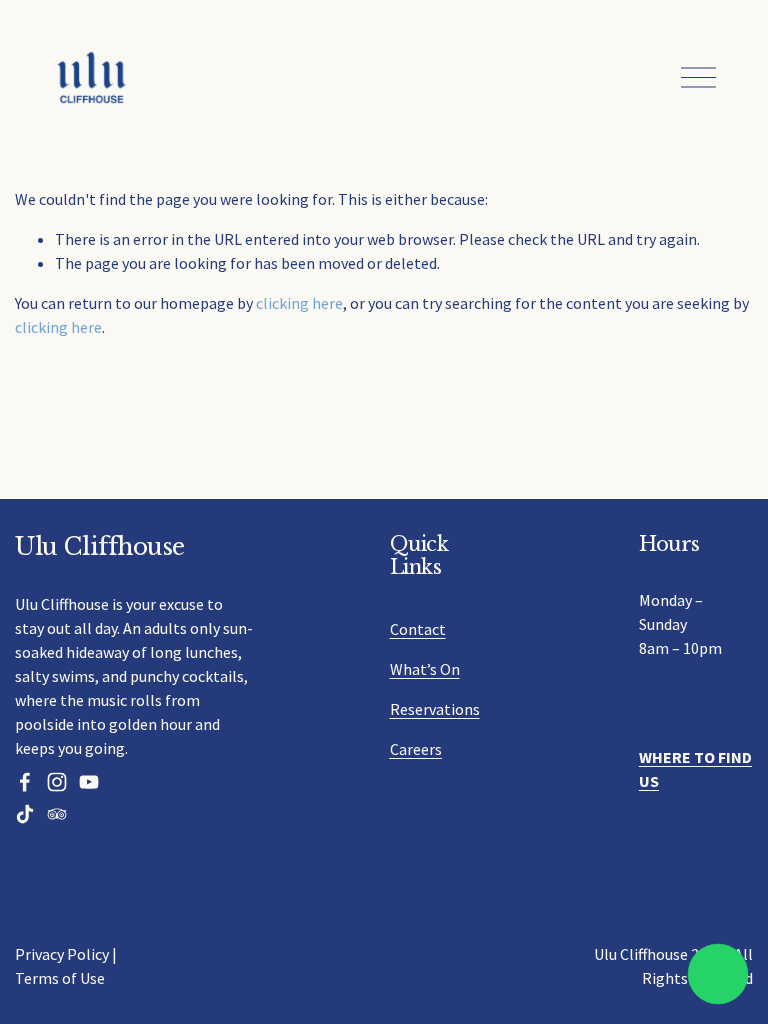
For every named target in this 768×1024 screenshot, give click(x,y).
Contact (418, 629)
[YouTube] (89, 782)
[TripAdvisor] (57, 814)
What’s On (425, 669)
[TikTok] (25, 814)
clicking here (299, 303)
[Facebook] (25, 782)
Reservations (435, 709)
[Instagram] (57, 782)
